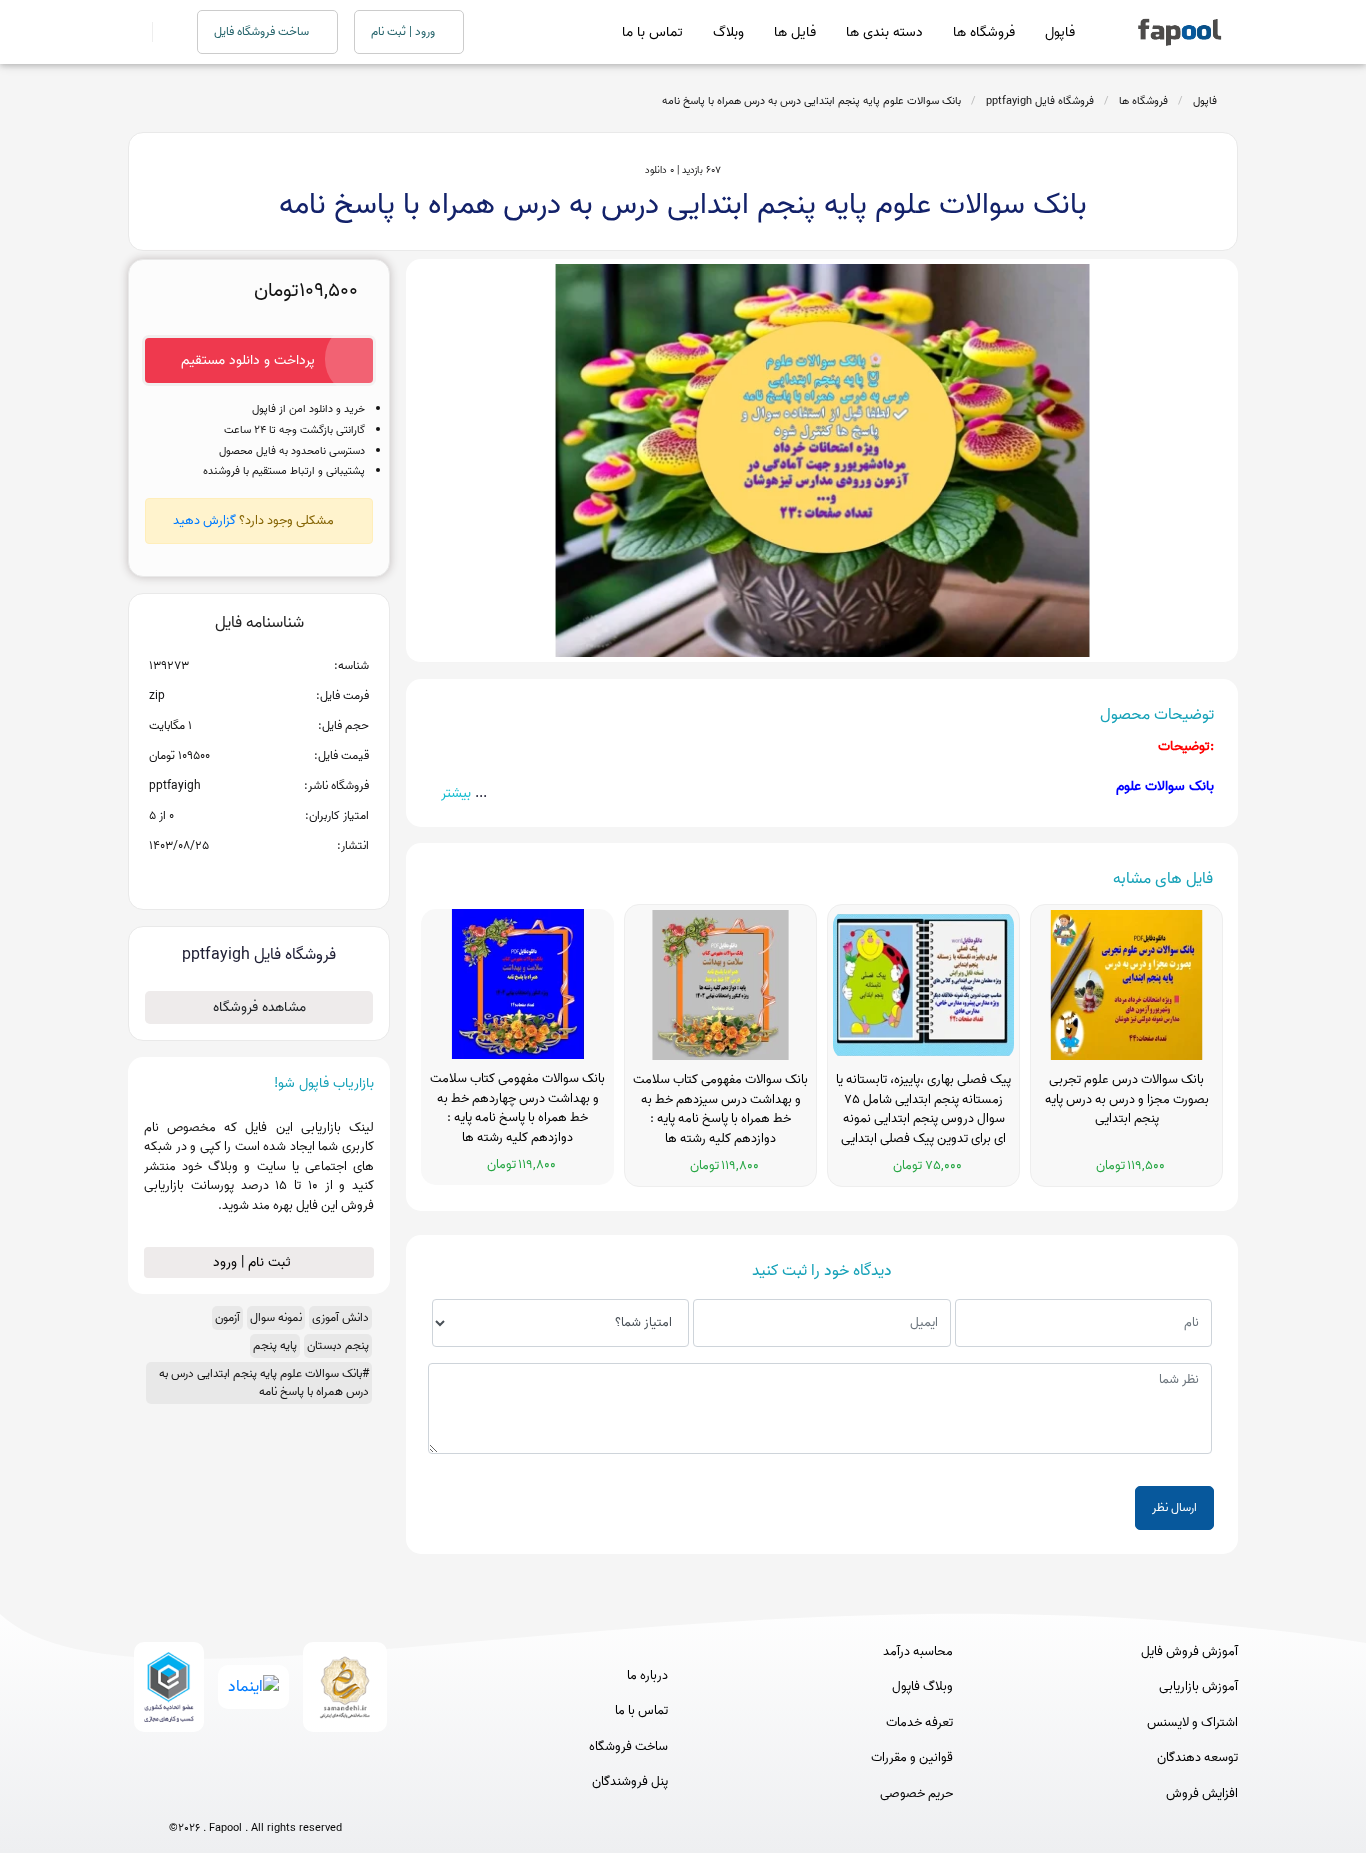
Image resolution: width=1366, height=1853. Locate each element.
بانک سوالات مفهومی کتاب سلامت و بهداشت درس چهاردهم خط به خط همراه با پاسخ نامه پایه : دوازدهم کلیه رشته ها (517, 1108)
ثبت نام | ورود (254, 1262)
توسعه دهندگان (1197, 1758)
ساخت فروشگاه (628, 1747)
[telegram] (218, 1795)
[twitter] (292, 1795)
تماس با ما (652, 32)
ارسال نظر (1174, 1507)
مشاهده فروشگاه (259, 1007)
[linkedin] (329, 1795)
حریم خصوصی (916, 1794)
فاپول (1060, 32)
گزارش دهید (204, 520)
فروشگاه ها (984, 32)
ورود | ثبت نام (404, 31)
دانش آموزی (340, 1317)
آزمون (227, 1317)
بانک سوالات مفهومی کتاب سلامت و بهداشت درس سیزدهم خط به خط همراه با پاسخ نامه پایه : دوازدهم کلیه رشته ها (720, 1109)
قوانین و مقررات (912, 1758)
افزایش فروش (1202, 1794)
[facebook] (181, 1795)
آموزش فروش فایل (1189, 1652)
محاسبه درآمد (918, 1652)
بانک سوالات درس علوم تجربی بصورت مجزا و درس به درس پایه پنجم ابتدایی (1127, 1099)
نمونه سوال (276, 1317)
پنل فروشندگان (630, 1782)
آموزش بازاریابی (1198, 1687)
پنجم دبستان (338, 1345)
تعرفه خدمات (919, 1723)
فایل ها (795, 32)
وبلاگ (728, 32)
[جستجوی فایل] (162, 32)
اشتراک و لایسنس (1192, 1723)
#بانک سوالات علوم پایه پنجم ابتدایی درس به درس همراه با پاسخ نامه (264, 1382)
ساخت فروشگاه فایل (263, 31)
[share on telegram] (233, 878)
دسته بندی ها (884, 32)
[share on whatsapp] (259, 878)
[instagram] (255, 1795)
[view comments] (283, 878)
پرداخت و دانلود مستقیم (248, 360)
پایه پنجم (275, 1345)
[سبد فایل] (136, 32)
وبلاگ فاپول (922, 1687)
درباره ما (647, 1676)
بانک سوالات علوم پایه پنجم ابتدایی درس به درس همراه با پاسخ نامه (811, 101)
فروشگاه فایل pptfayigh (1040, 101)
